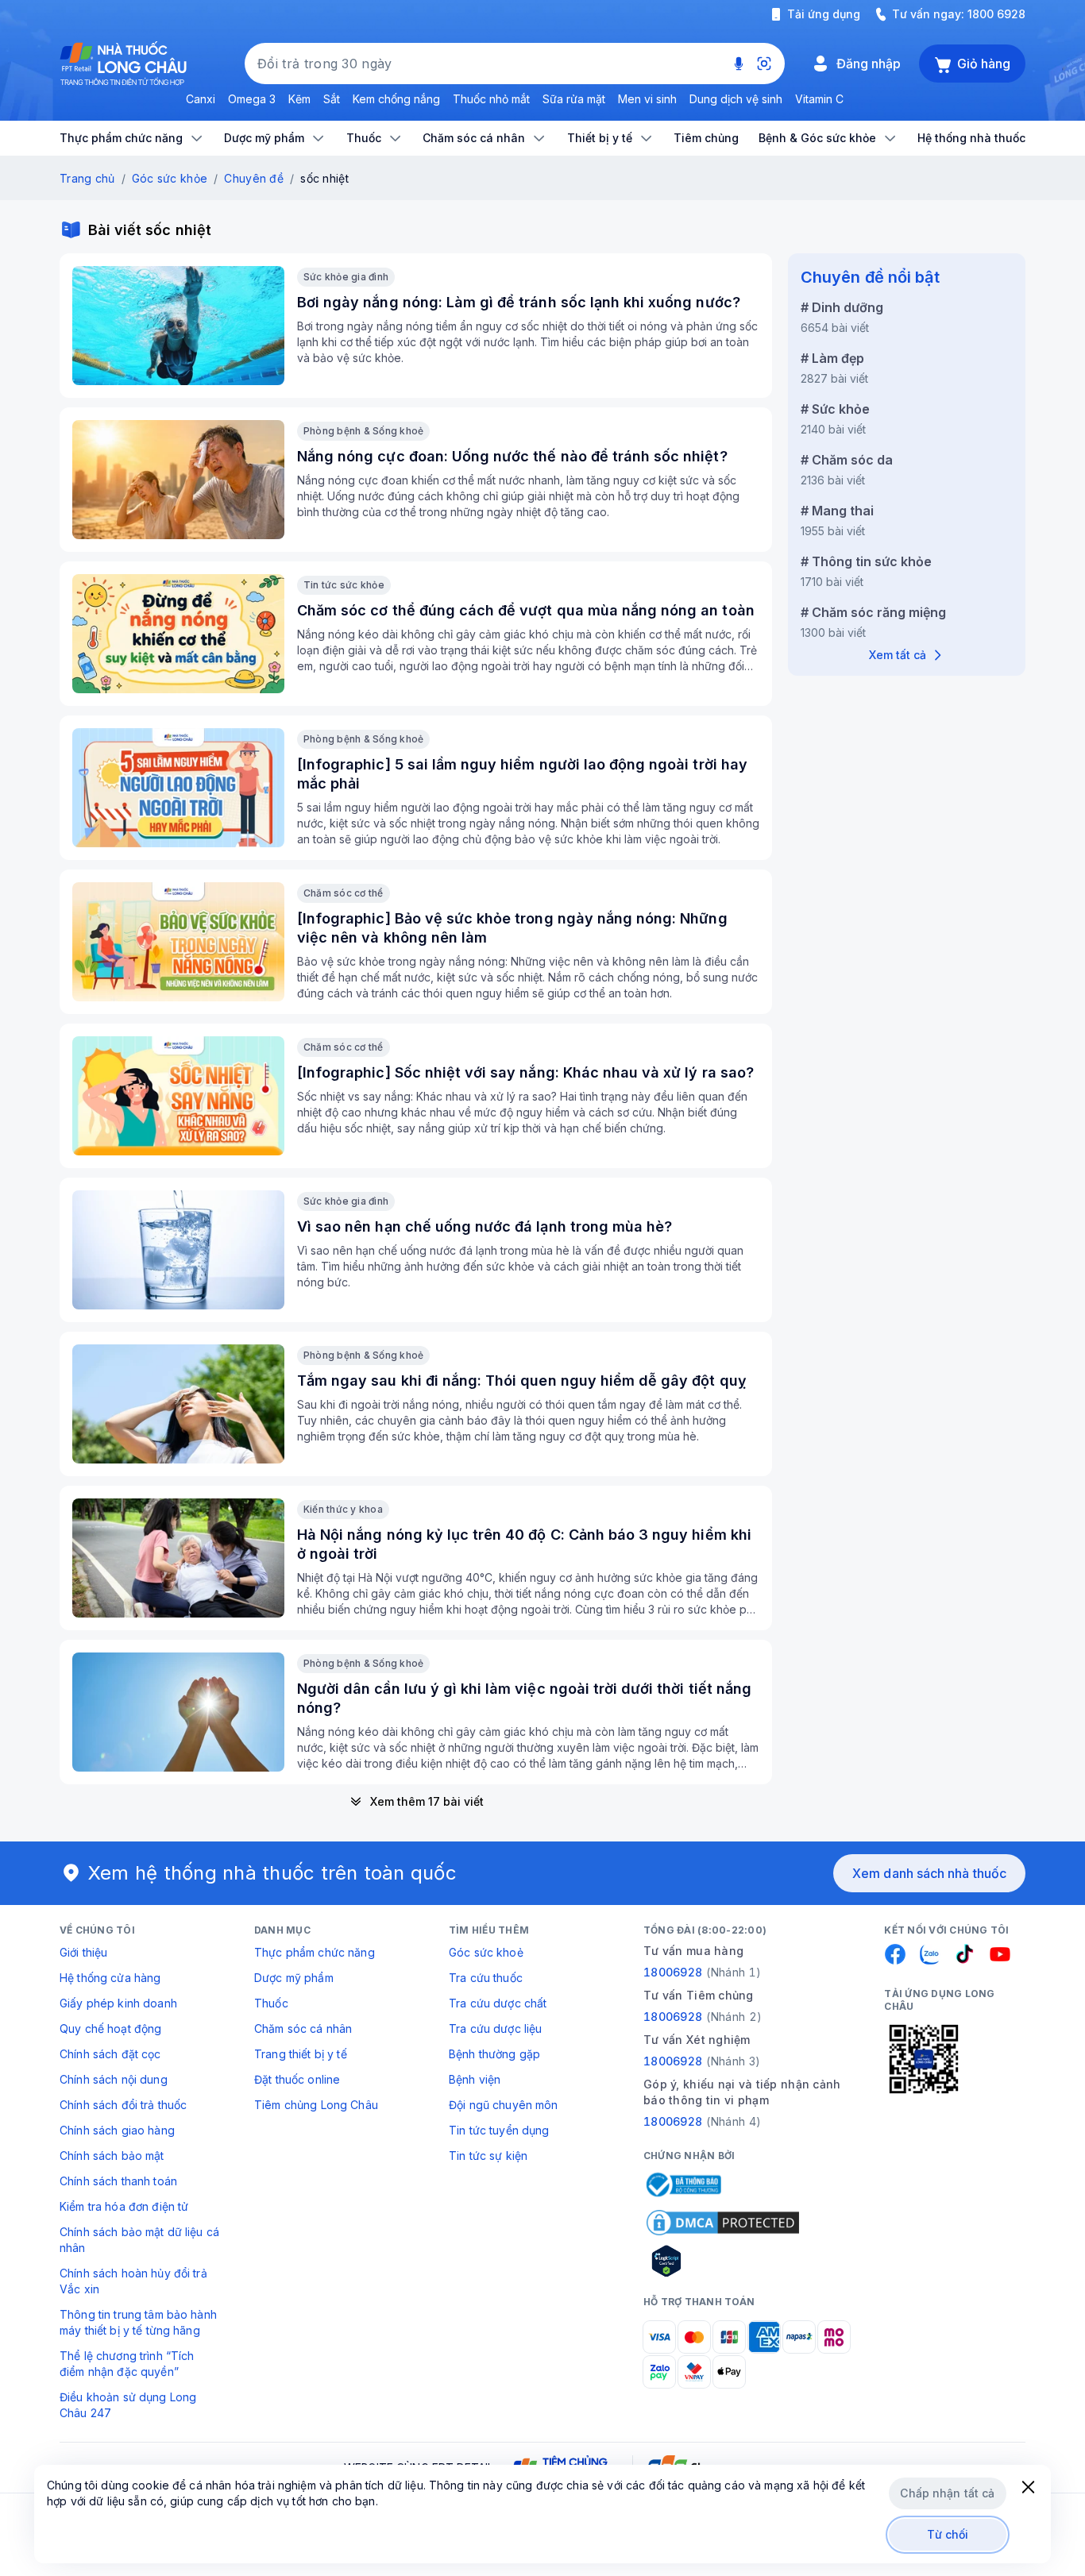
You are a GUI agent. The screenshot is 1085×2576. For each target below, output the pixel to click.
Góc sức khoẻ (486, 1952)
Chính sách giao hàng (117, 2130)
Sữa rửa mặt (574, 99)
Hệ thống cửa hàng (110, 1978)
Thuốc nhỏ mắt (491, 99)
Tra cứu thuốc (486, 1978)
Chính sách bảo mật (112, 2156)
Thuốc (271, 2003)
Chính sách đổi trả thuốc (123, 2105)
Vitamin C (819, 99)
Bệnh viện (475, 2079)
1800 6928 (996, 14)
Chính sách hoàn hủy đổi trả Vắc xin (133, 2281)
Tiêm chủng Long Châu (316, 2105)
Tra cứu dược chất (498, 2003)
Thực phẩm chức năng (315, 1952)
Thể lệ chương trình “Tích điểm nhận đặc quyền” (127, 2364)
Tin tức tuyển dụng (499, 2130)
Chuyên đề (254, 178)
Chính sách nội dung (114, 2079)
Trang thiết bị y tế (301, 2054)
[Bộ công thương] (682, 2185)
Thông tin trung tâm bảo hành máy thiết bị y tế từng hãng (138, 2322)
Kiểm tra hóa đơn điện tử (124, 2206)
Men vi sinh (647, 99)
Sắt (332, 99)
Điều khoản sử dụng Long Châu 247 (128, 2405)
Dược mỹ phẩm (294, 1978)
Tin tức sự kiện (488, 2156)
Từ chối (948, 2534)
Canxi (201, 99)
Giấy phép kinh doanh (118, 2003)
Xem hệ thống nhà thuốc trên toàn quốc (272, 1873)
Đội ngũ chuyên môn (504, 2105)
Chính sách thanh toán (118, 2181)
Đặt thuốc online (297, 2079)
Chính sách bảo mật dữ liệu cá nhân (139, 2240)
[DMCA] (723, 2223)
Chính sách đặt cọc (110, 2054)
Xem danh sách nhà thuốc (929, 1873)
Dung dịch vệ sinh (736, 99)
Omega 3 (252, 99)
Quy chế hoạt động (110, 2028)
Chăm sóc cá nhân (303, 2028)
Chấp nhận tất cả (947, 2493)
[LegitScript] (723, 2261)
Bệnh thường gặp (494, 2054)
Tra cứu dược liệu (495, 2028)
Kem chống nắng (396, 99)
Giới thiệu (83, 1952)
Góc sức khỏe (170, 178)
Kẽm (299, 99)
